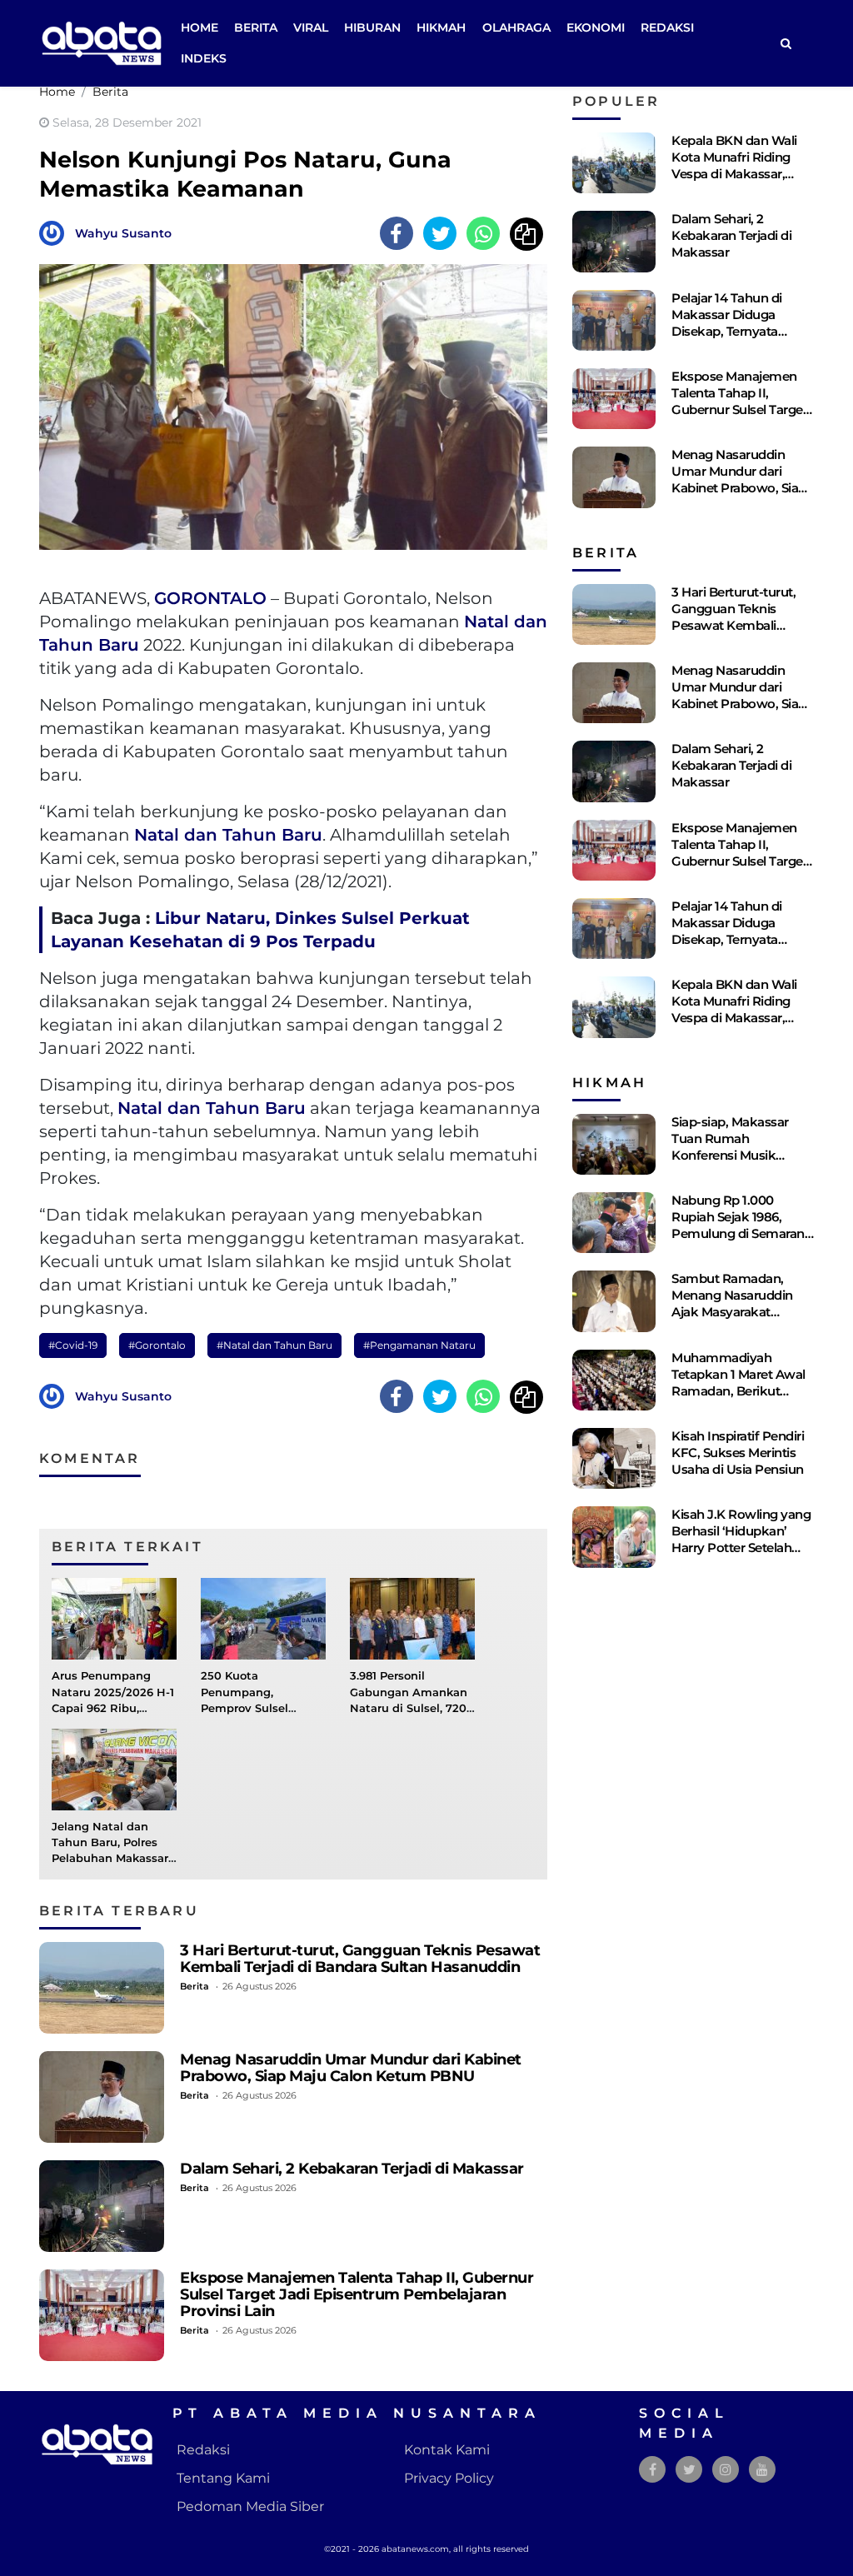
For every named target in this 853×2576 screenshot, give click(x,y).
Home (200, 27)
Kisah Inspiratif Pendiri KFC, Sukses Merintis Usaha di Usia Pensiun (738, 1453)
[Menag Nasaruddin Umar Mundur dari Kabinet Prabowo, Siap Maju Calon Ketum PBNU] (102, 2097)
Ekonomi (596, 27)
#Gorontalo (157, 1345)
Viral (311, 27)
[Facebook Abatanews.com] (653, 2470)
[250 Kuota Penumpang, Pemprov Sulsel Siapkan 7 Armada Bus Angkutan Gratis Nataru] (263, 1618)
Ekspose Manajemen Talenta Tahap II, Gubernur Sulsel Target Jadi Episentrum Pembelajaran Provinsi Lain (357, 2294)
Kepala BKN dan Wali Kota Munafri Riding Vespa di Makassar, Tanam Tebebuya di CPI (742, 165)
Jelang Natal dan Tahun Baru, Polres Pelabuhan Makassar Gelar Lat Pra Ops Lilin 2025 (114, 1859)
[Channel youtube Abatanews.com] (762, 2470)
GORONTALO (210, 598)
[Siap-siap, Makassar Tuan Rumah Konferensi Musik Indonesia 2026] (614, 1144)
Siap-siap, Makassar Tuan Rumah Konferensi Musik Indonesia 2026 (730, 1147)
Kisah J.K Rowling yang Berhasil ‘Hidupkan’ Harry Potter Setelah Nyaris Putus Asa (741, 1539)
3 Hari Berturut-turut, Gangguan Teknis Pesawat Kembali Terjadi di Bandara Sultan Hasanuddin (360, 1958)
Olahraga (516, 27)
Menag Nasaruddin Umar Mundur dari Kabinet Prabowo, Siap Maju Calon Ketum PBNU (351, 2067)
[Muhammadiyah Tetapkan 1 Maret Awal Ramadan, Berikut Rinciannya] (614, 1380)
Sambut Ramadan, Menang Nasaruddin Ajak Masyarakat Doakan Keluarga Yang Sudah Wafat (740, 1312)
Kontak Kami (447, 2450)
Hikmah (441, 27)
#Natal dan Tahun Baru (274, 1345)
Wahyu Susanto (123, 233)
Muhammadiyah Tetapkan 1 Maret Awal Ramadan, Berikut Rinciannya (738, 1383)
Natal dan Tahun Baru (228, 835)
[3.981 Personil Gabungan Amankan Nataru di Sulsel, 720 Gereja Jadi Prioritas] (412, 1618)
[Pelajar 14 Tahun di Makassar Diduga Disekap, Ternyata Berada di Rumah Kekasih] (614, 320)
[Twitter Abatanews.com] (689, 2470)
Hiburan (372, 27)
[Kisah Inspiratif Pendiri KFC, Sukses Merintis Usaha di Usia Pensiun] (614, 1458)
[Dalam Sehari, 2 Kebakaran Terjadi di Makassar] (102, 2206)
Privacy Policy (449, 2478)
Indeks (204, 58)
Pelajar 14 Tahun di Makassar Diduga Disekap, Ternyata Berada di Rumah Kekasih (727, 331)
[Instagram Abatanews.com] (726, 2470)
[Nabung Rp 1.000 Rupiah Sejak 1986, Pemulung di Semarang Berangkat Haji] (614, 1223)
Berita (256, 27)
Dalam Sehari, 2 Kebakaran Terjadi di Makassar (352, 2168)
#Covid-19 (73, 1345)
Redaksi (667, 27)
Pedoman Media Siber (250, 2506)
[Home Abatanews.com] (102, 42)
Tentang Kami (223, 2478)
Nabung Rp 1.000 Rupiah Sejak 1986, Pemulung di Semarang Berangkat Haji (742, 1225)
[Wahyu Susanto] (56, 232)
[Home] (786, 44)
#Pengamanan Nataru (419, 1345)
